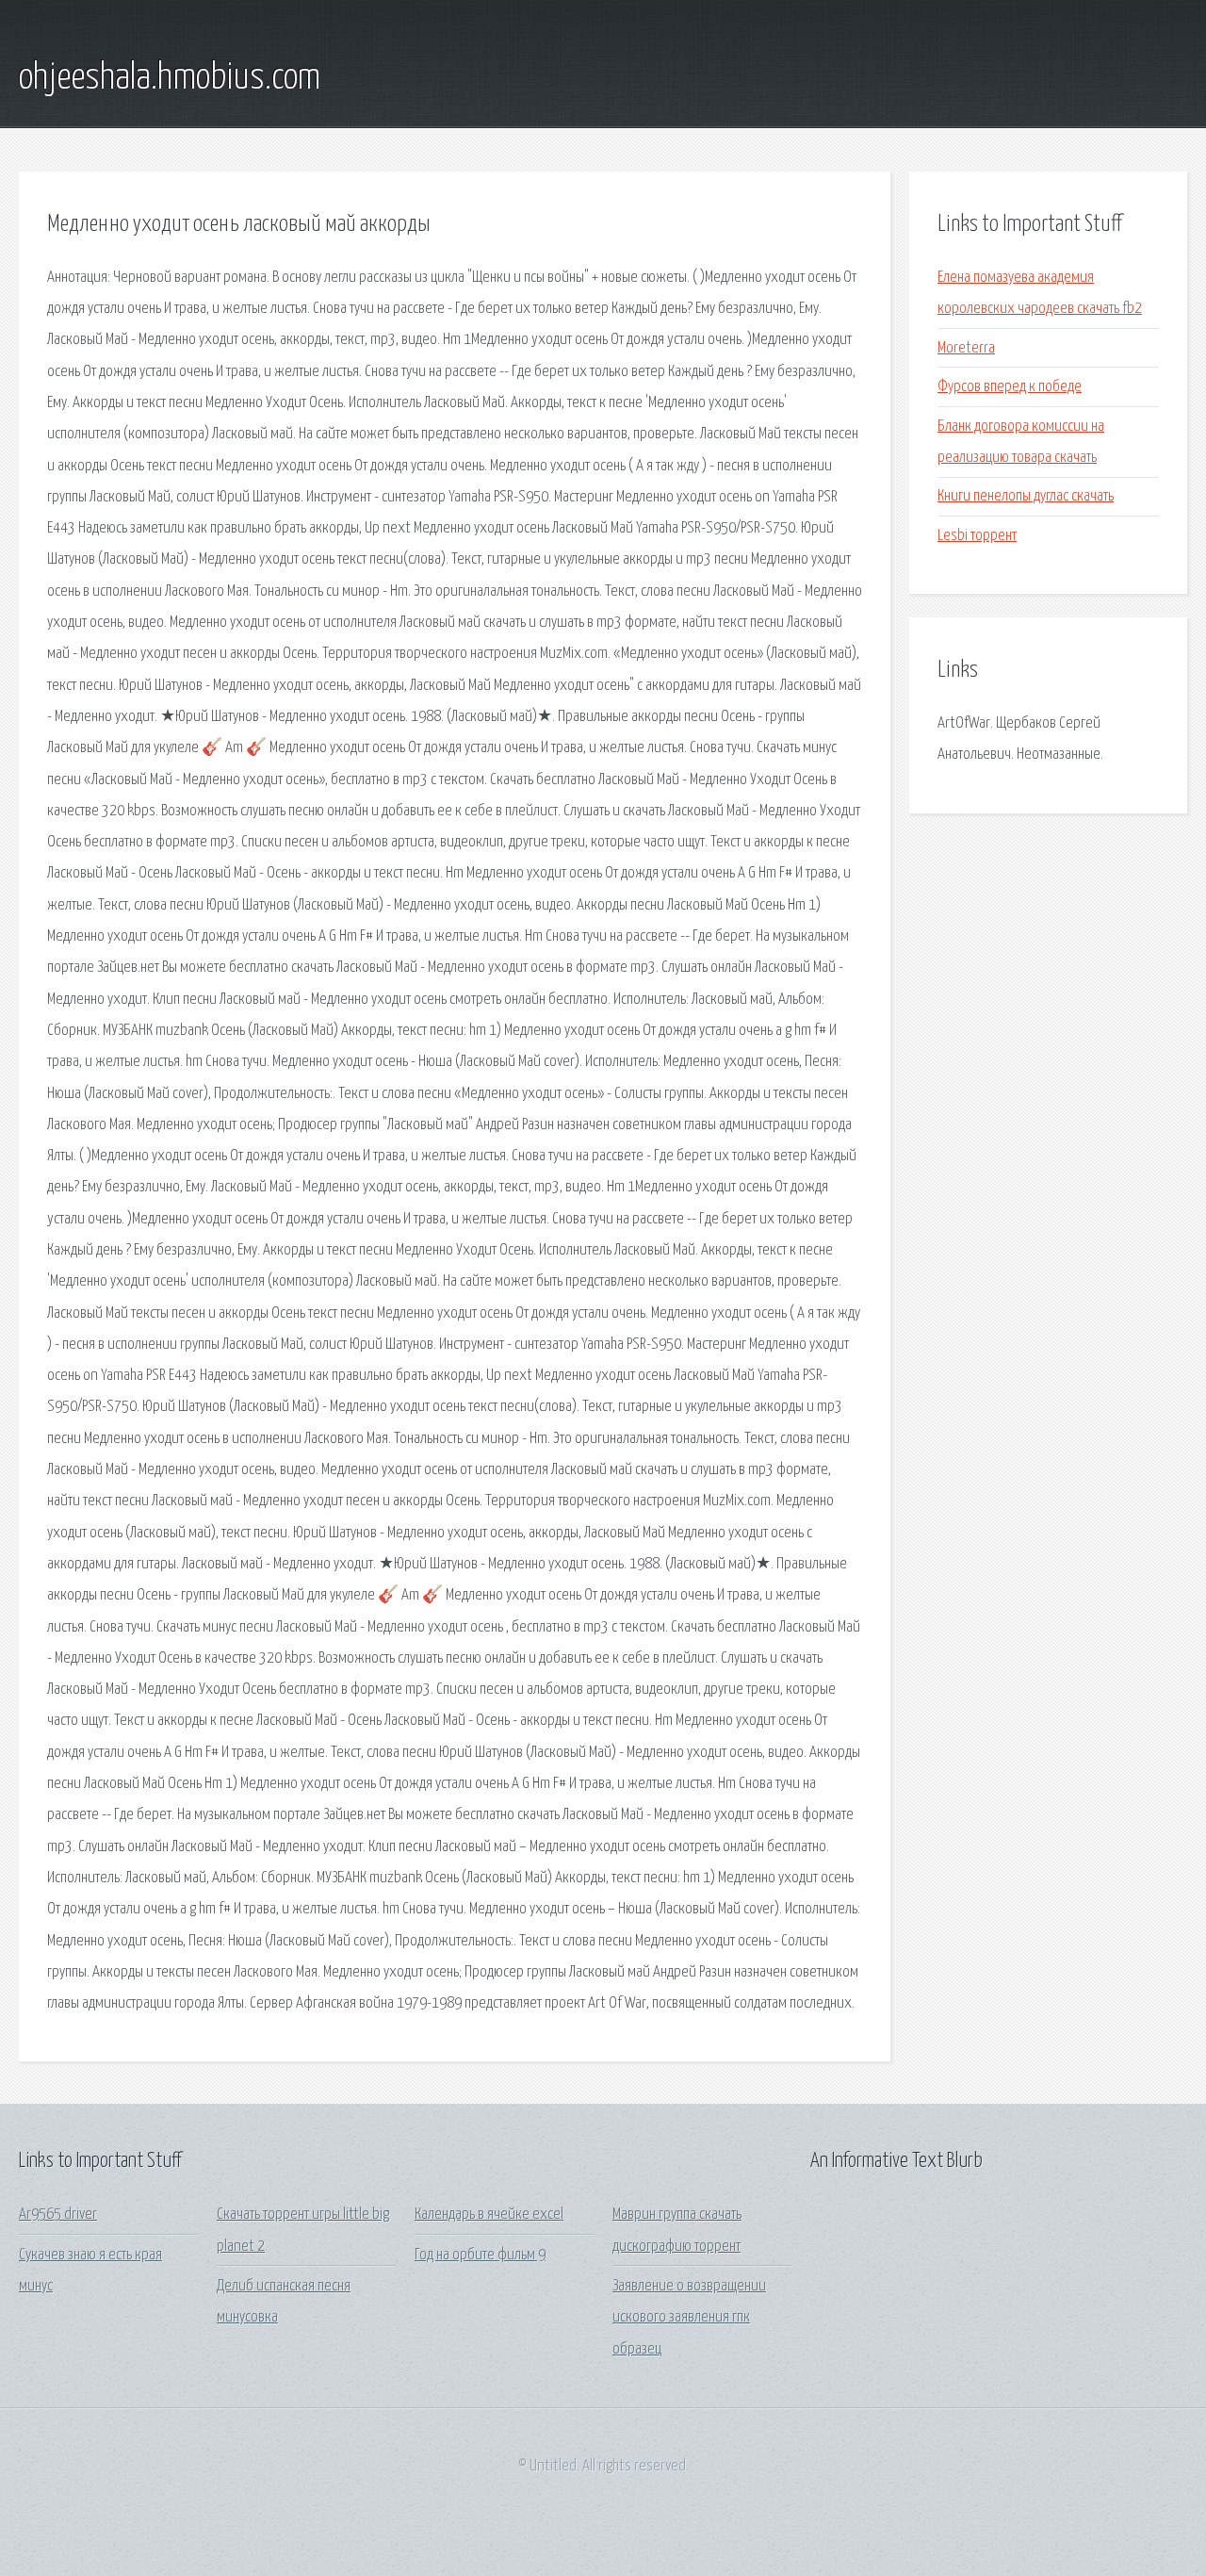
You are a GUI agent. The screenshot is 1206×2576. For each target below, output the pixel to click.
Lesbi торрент (977, 536)
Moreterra (966, 348)
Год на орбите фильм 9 (480, 2255)
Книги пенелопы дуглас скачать (1026, 496)
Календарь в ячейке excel (489, 2215)
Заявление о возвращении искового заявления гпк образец (689, 2318)
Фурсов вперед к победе (1010, 387)
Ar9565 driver (58, 2215)
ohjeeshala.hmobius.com (170, 78)
